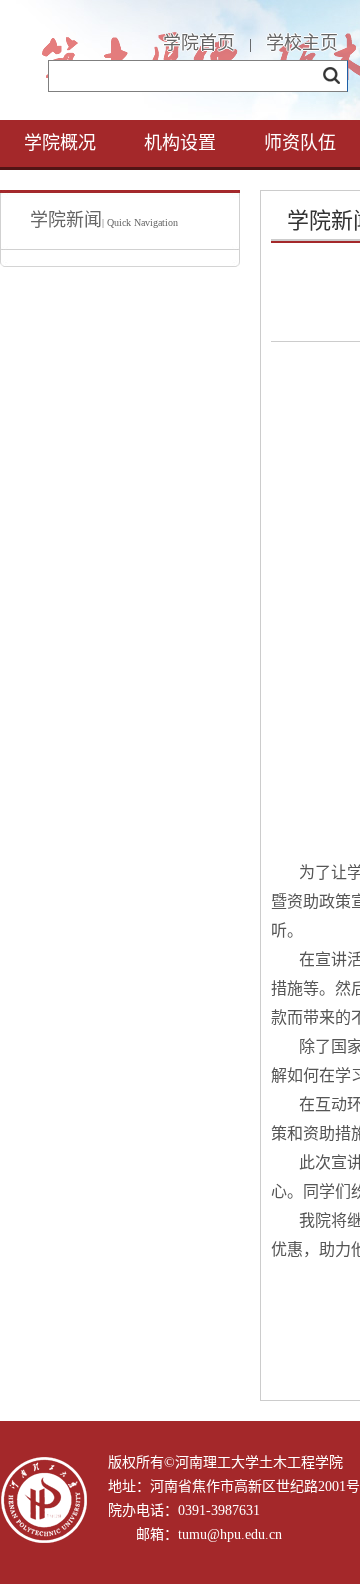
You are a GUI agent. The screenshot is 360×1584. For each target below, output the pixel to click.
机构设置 (180, 143)
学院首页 (199, 43)
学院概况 (60, 143)
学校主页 (302, 43)
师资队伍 (300, 143)
